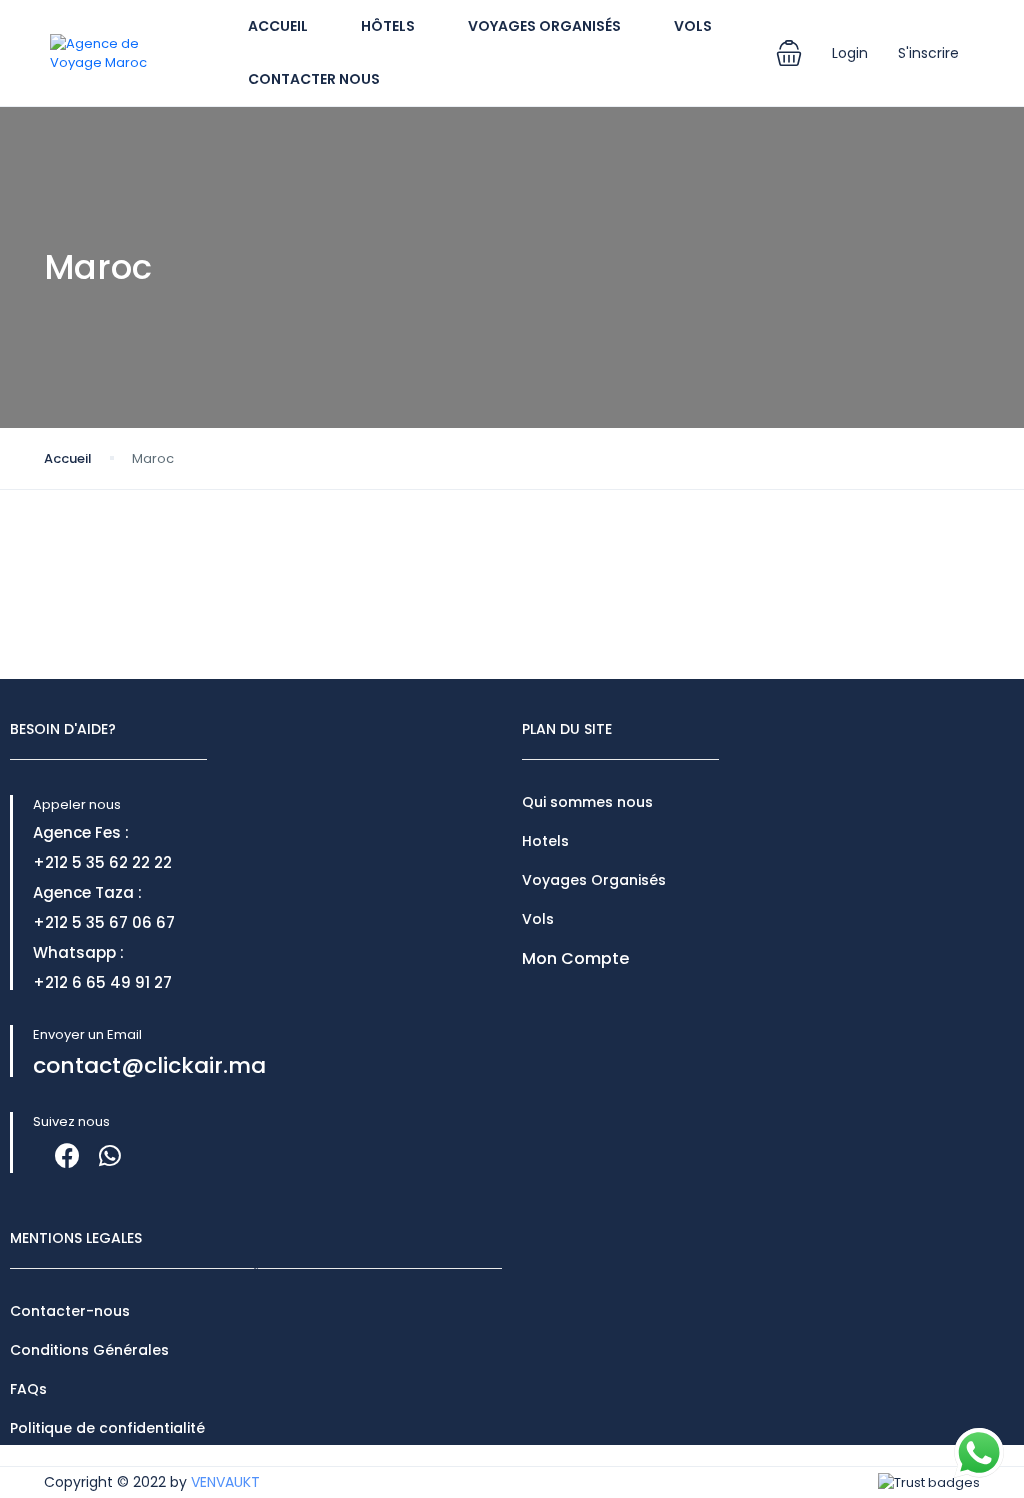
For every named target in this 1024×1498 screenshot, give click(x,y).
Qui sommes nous (587, 802)
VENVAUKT (225, 1482)
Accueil (278, 26)
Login (850, 53)
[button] (789, 53)
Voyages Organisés (544, 26)
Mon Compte (575, 958)
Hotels (545, 841)
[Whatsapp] (109, 1155)
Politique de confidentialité (107, 1428)
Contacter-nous (70, 1311)
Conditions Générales (89, 1350)
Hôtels (388, 26)
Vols (693, 26)
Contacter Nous (314, 79)
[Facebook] (67, 1155)
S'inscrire (928, 53)
